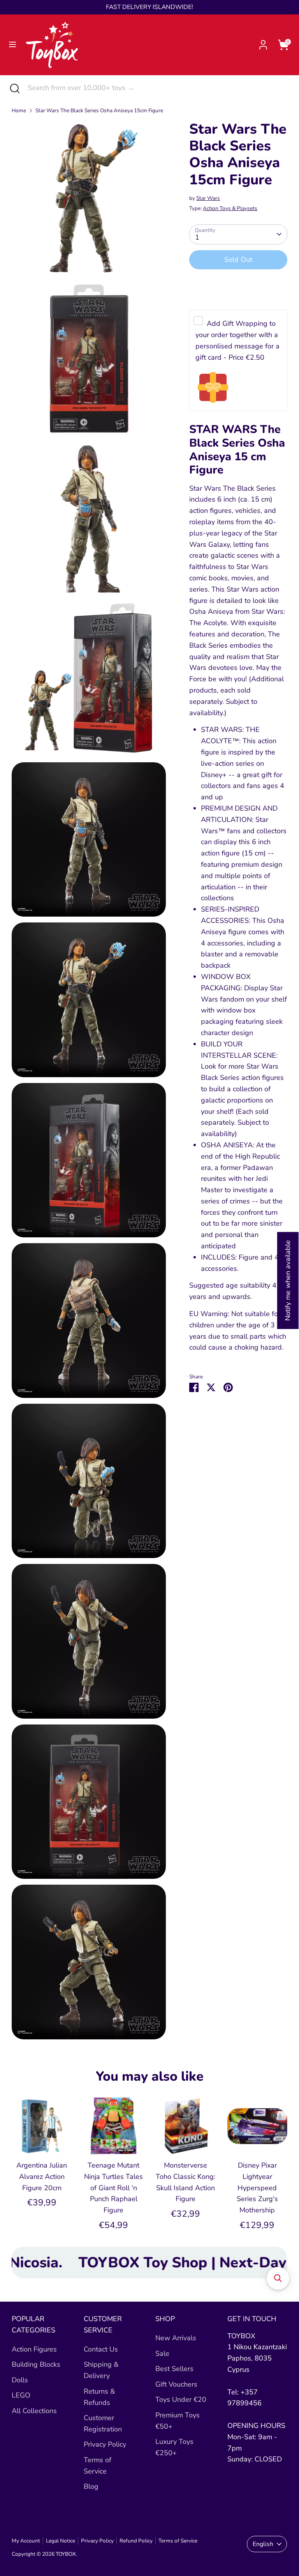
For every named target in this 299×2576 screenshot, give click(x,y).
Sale (162, 2353)
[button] (278, 2278)
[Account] (263, 42)
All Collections (34, 2411)
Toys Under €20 (181, 2399)
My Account (26, 2541)
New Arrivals (176, 2338)
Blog (91, 2486)
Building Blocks (36, 2364)
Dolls (20, 2380)
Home (19, 110)
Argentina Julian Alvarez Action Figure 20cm (42, 2177)
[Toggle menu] (12, 45)
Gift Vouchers (176, 2384)
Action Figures (34, 2349)
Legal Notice (61, 2541)
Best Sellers (174, 2369)
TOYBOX (66, 2554)
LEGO (21, 2395)
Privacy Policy (105, 2444)
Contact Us (101, 2349)
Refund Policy (136, 2541)
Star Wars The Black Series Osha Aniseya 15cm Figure (99, 110)
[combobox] (157, 88)
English (263, 2544)
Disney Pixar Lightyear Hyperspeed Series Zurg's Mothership (257, 2188)
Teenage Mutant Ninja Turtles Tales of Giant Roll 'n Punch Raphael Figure (113, 2188)
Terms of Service (178, 2541)
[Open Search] (14, 88)
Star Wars (208, 198)
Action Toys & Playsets (230, 208)
